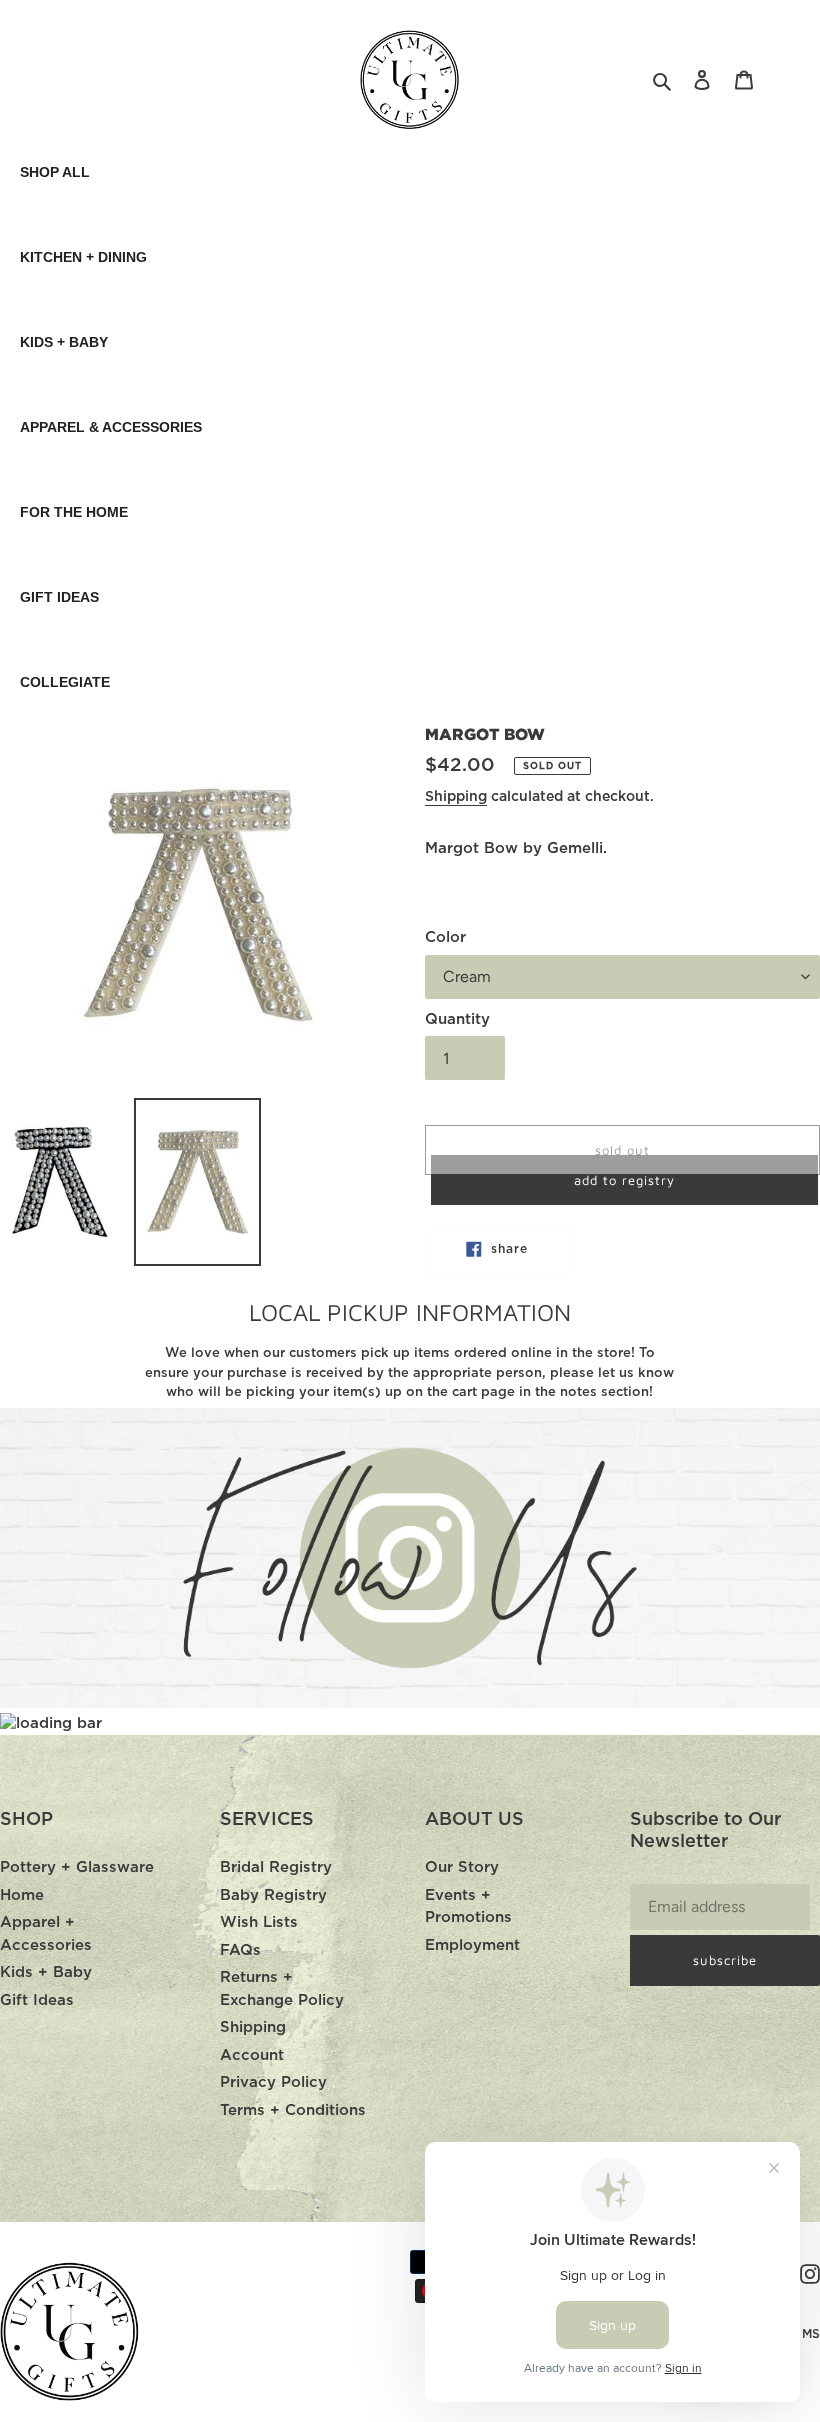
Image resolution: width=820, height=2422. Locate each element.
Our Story (462, 1867)
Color (445, 937)
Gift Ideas (37, 2000)
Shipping (456, 797)
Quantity (457, 1019)
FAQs (240, 1950)
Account (252, 2055)
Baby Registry (273, 1895)
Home (22, 1895)
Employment (472, 1945)
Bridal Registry (276, 1867)
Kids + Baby (46, 1972)
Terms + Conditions (293, 2110)
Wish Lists (259, 1922)
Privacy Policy (273, 2082)
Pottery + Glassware (77, 1867)
